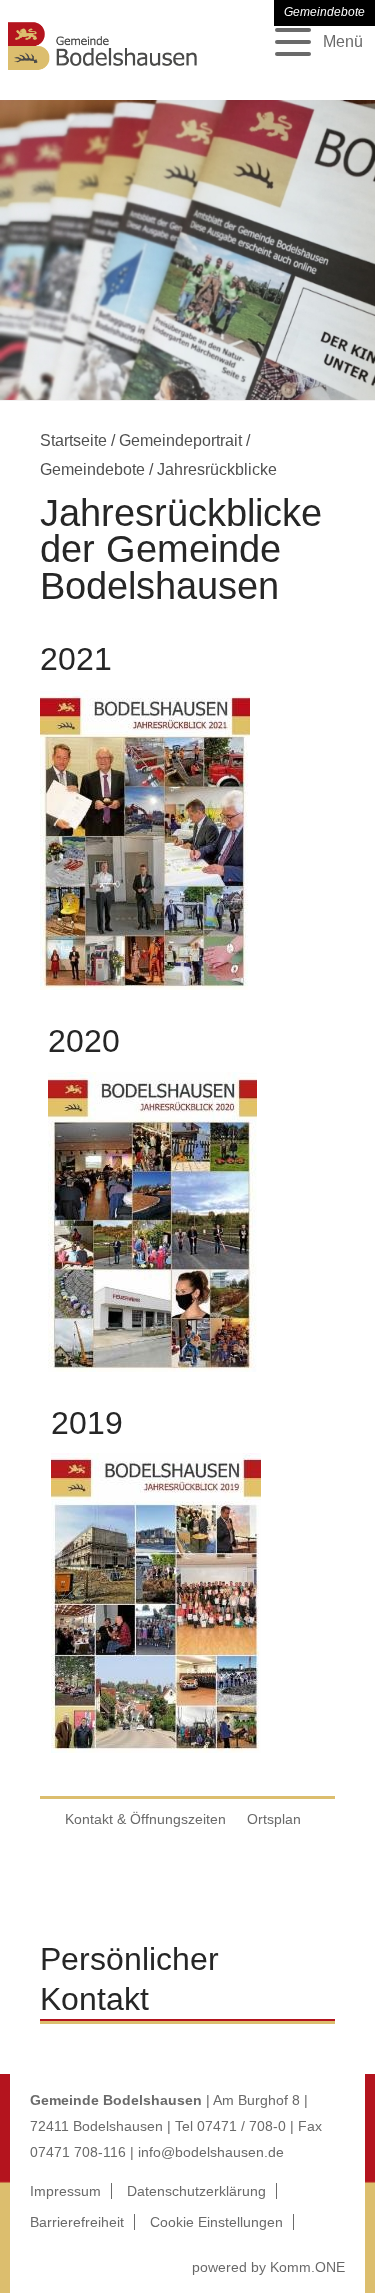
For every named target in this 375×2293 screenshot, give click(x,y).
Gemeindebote (92, 469)
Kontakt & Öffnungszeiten (145, 1819)
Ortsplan (274, 1819)
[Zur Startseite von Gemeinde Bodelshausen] (103, 72)
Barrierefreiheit (77, 2222)
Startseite (73, 440)
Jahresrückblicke (217, 469)
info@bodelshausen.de (211, 2152)
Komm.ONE (307, 2267)
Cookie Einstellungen (216, 2222)
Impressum (65, 2191)
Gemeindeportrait (180, 440)
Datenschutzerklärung (196, 2191)
